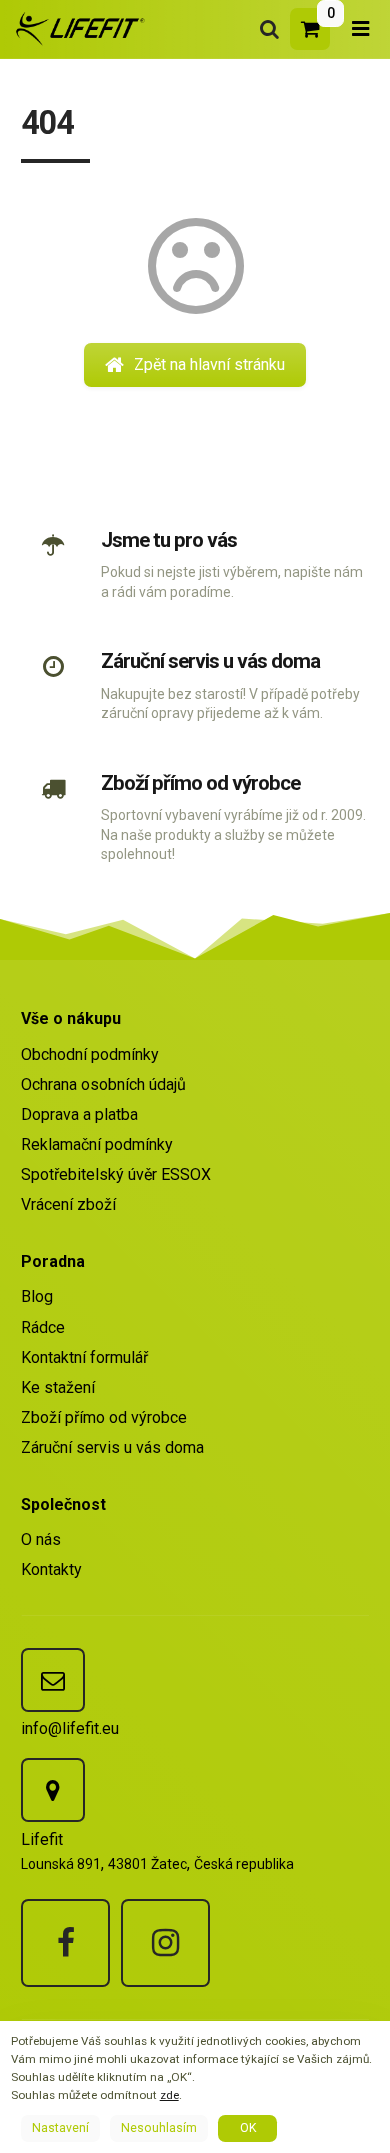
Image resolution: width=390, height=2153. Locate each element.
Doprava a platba (79, 1114)
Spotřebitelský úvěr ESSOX (116, 1174)
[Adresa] (53, 1790)
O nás (41, 1539)
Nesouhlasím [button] (159, 2128)
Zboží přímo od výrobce (200, 783)
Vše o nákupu (71, 1018)
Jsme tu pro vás (169, 540)
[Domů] (77, 28)
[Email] (53, 1680)
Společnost (63, 1504)
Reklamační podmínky (97, 1144)
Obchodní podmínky (90, 1054)
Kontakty (51, 1569)
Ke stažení (58, 1387)
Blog (37, 1296)
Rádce (43, 1327)
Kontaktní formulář (84, 1357)
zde (169, 2095)
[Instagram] (165, 1943)
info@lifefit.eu (70, 1728)
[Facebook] (65, 1943)
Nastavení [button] (60, 2128)
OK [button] (248, 2128)
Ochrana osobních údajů (103, 1084)
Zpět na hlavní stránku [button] (209, 364)
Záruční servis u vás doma (210, 661)
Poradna (53, 1261)
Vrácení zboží (68, 1204)
